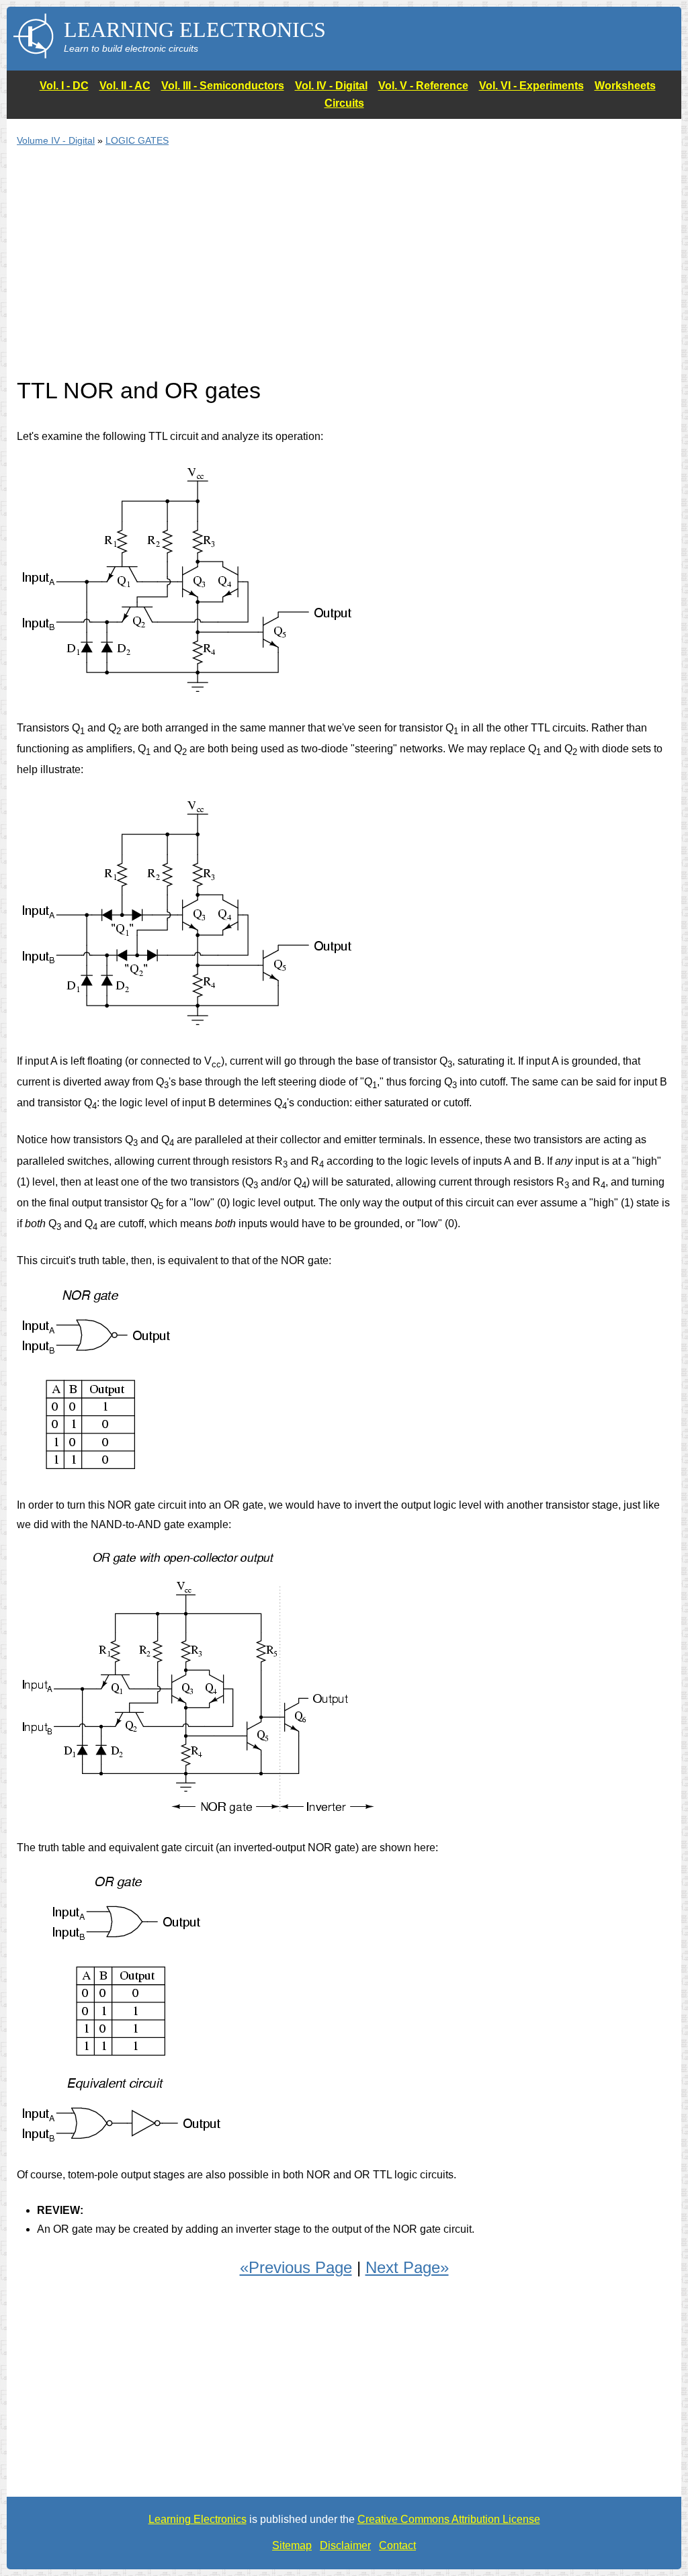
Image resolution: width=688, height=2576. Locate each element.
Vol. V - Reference (423, 86)
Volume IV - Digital (56, 140)
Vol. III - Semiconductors (223, 86)
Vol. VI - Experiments (531, 86)
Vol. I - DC (64, 86)
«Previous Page (296, 2267)
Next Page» (407, 2267)
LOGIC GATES (137, 140)
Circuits (344, 103)
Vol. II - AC (125, 86)
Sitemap (292, 2545)
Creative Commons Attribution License (449, 2519)
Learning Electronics (198, 2519)
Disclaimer (345, 2545)
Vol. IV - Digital (331, 86)
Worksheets (625, 86)
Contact (397, 2545)
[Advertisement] (344, 270)
